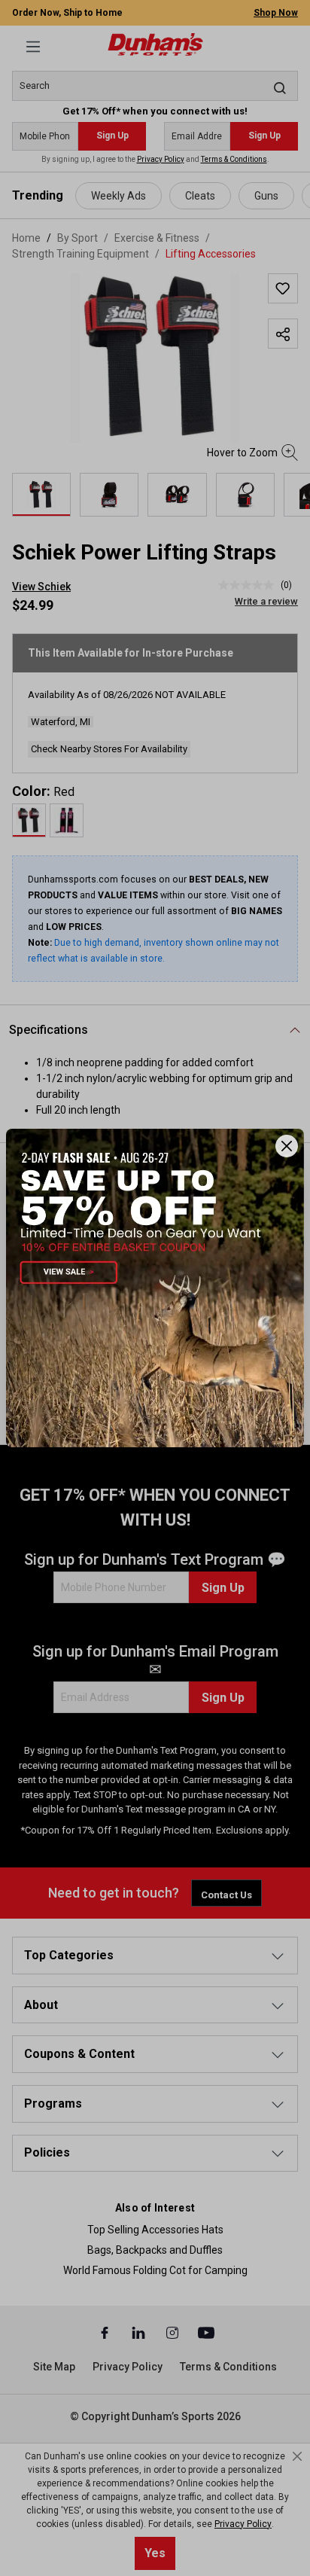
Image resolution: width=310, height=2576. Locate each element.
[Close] (287, 1146)
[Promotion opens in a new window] (155, 1288)
